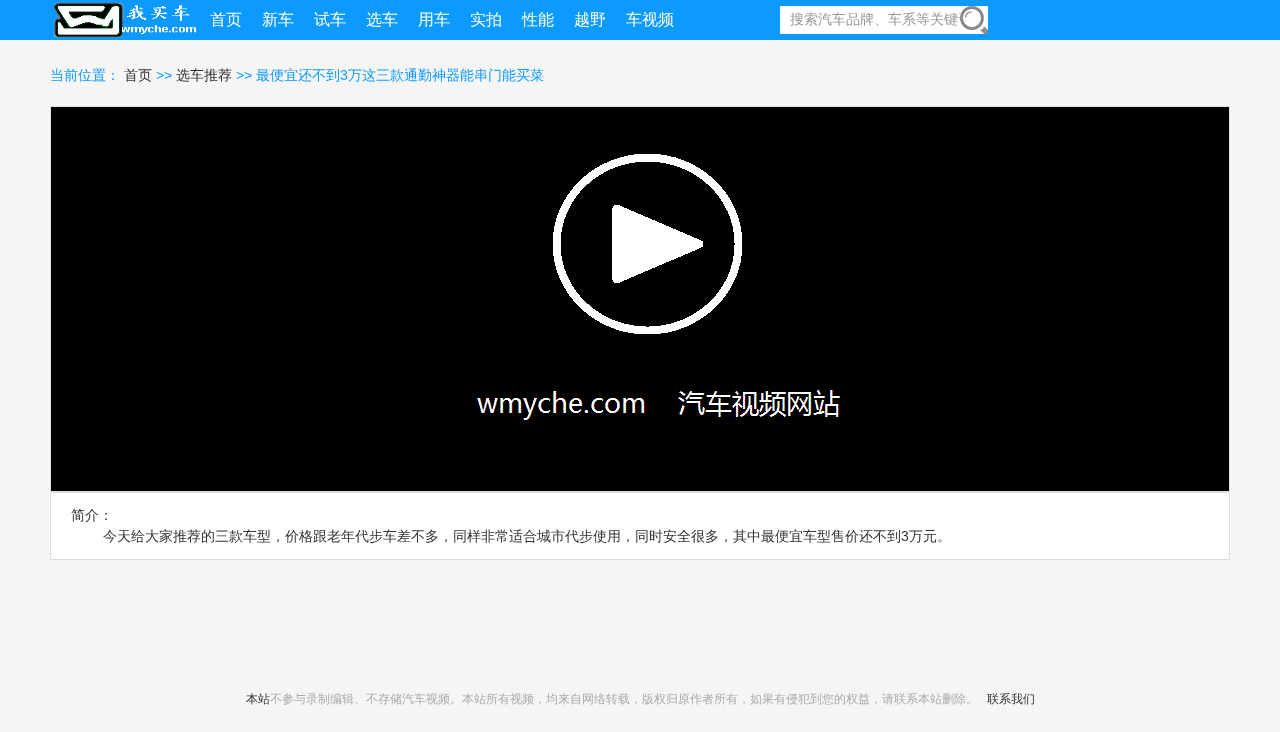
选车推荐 (204, 75)
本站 (258, 699)
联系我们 (1011, 699)
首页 (140, 75)
